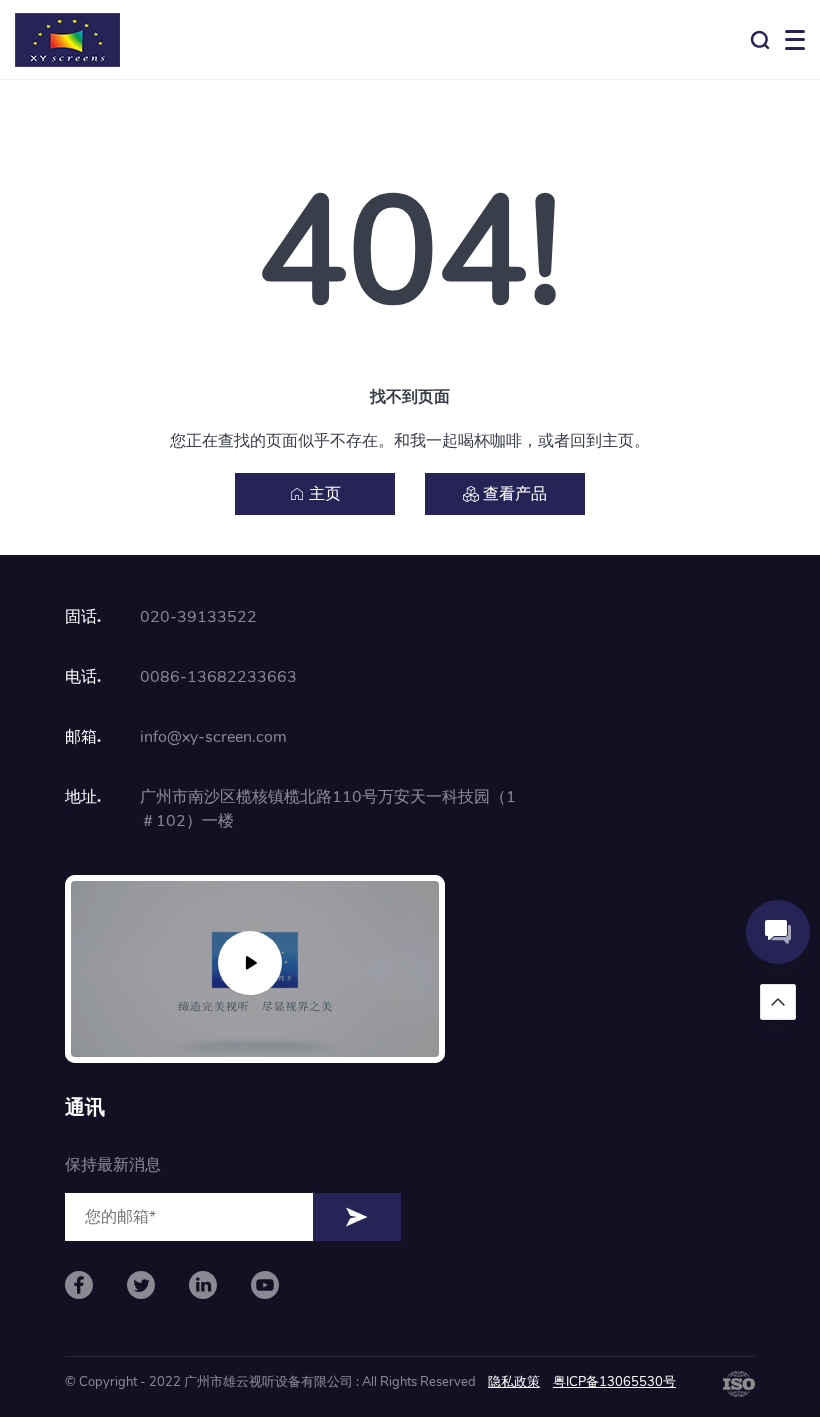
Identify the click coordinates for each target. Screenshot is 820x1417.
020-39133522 (198, 617)
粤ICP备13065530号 (614, 1382)
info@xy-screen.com (213, 737)
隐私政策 (514, 1382)
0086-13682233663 (218, 677)
